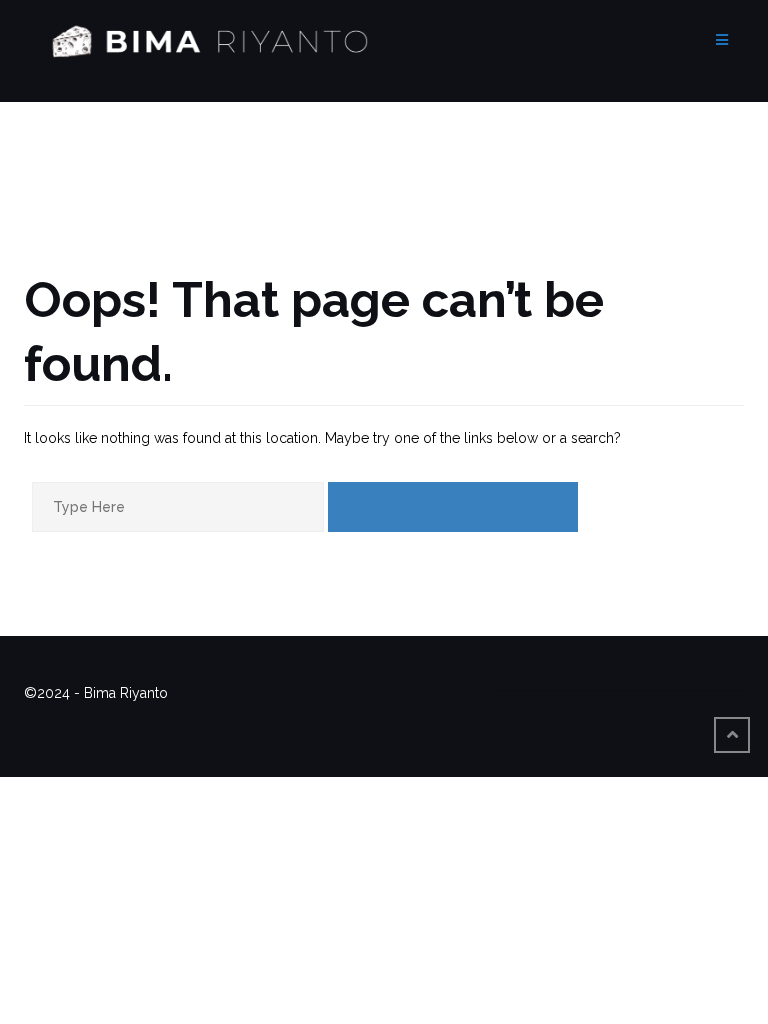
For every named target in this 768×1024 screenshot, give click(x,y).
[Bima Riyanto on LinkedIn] (689, 677)
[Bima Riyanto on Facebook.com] (525, 677)
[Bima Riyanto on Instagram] (607, 677)
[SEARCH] (453, 507)
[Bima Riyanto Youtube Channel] (648, 677)
